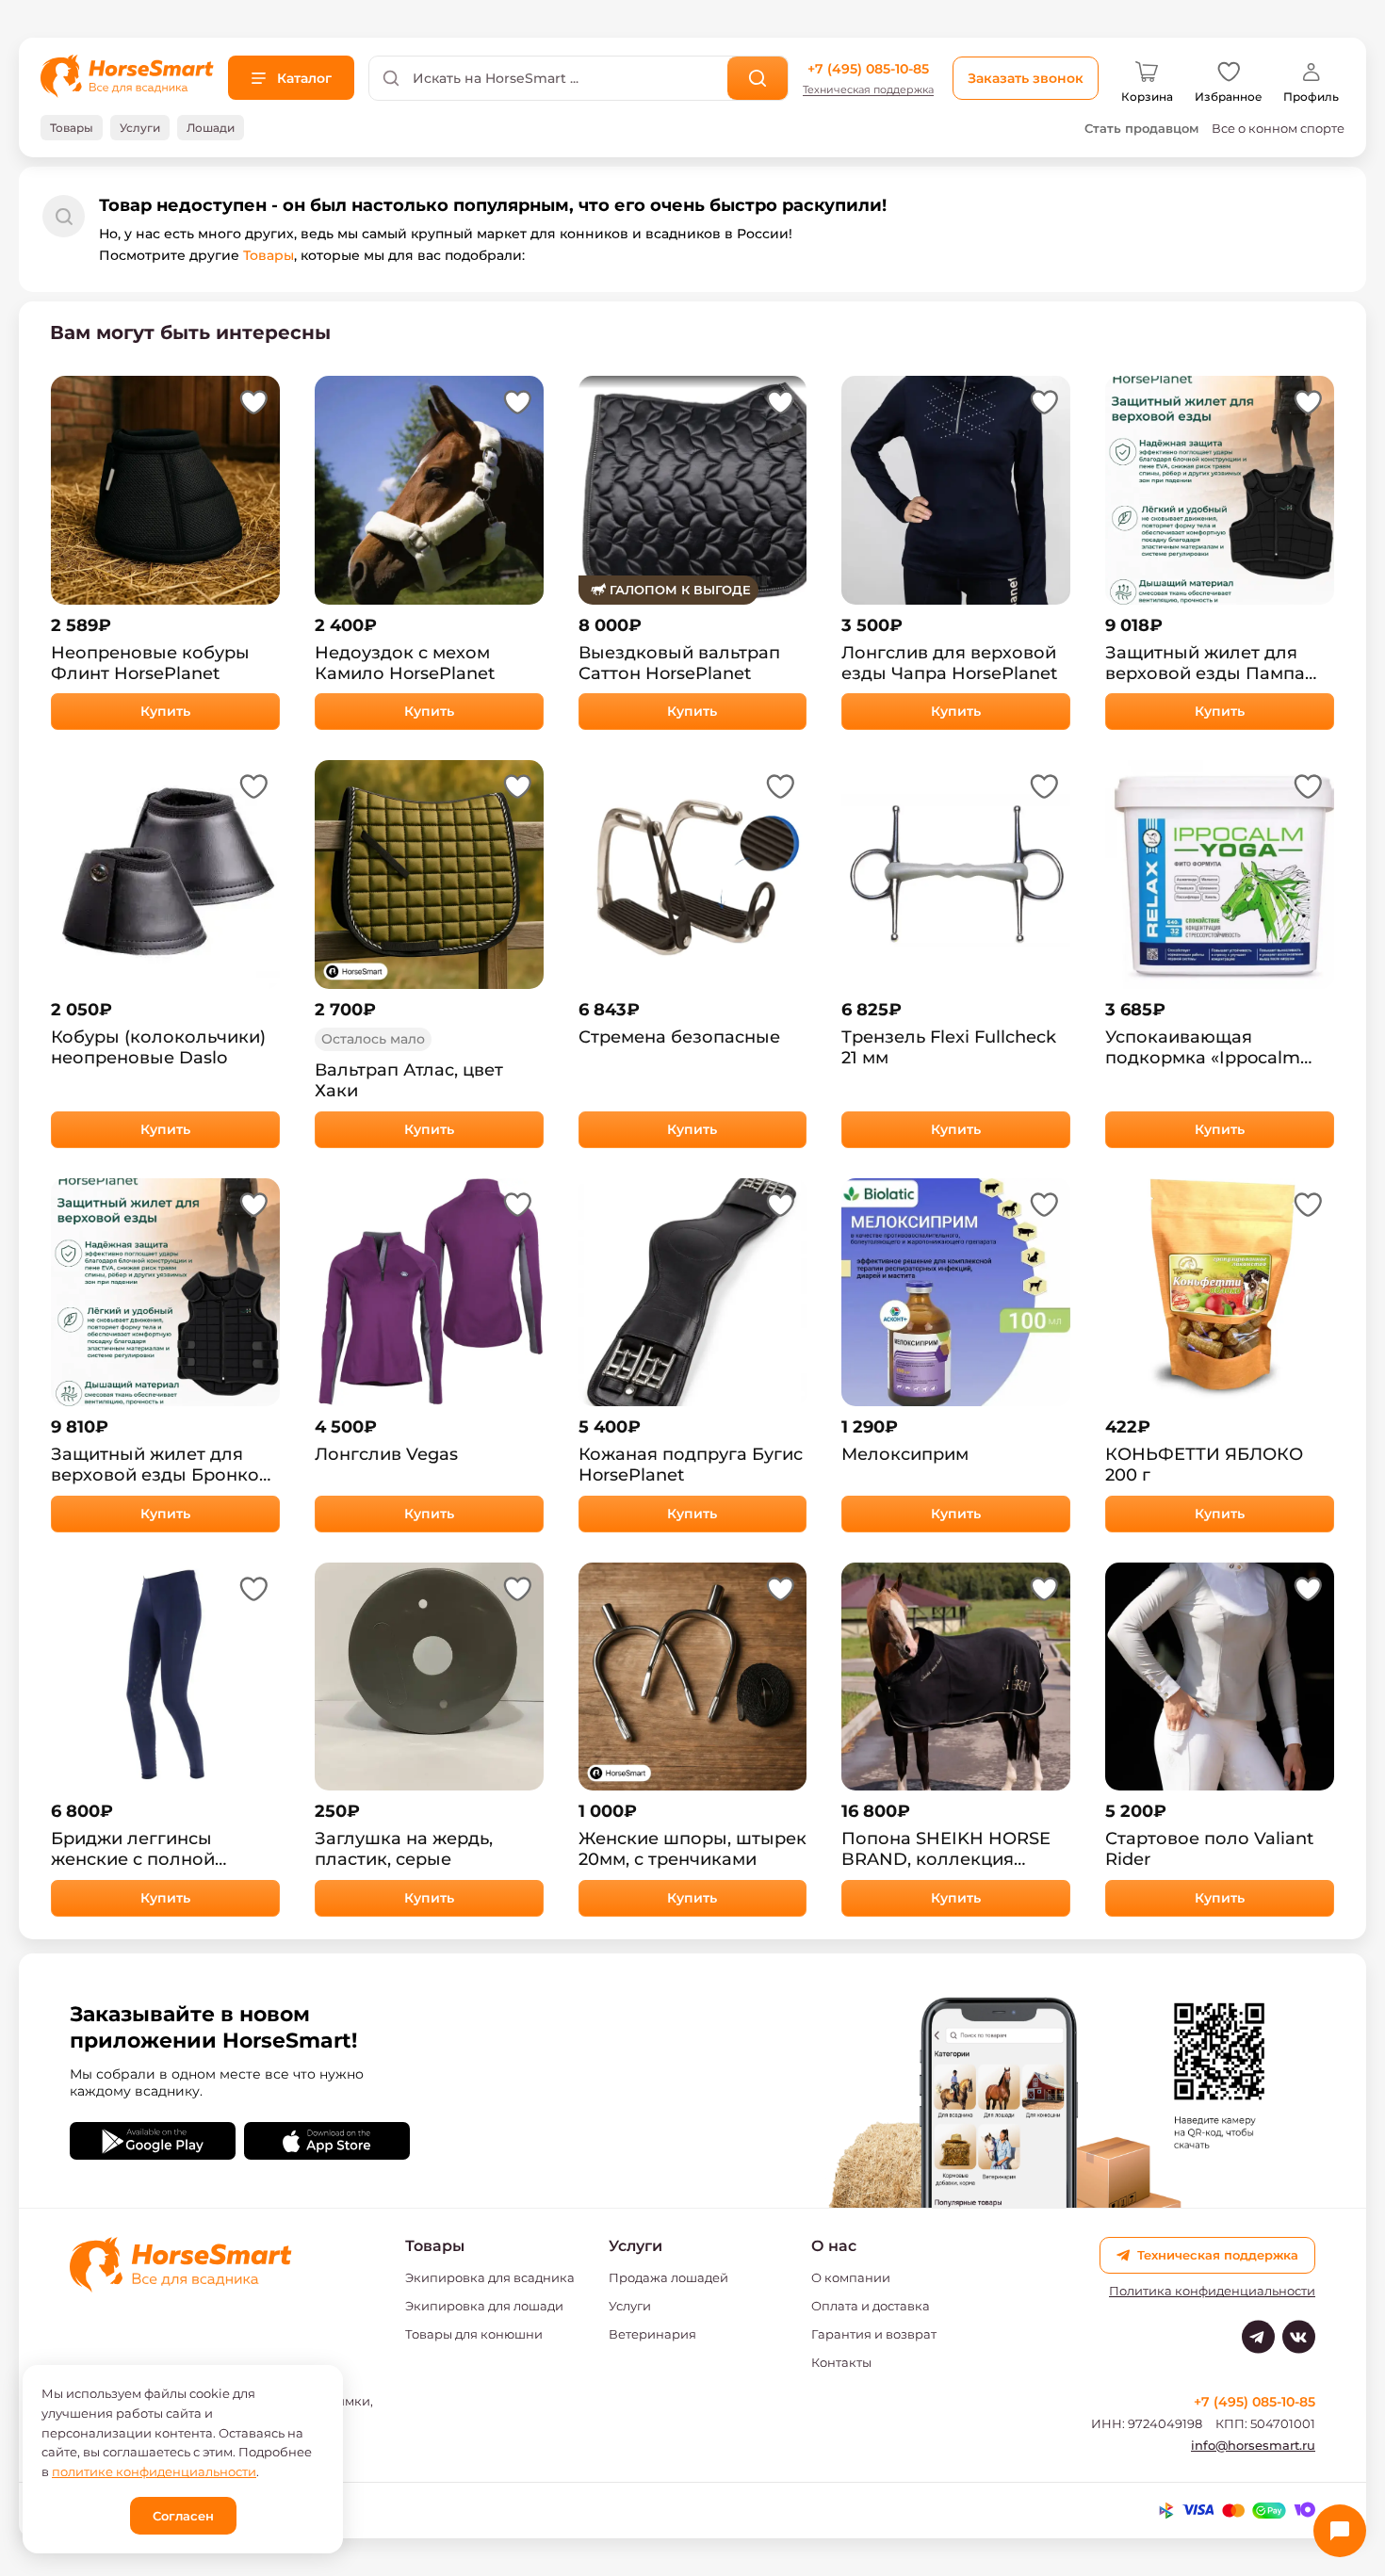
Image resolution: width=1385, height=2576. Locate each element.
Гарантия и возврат (874, 2334)
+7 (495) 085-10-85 (868, 69)
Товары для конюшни (474, 2334)
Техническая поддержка (868, 90)
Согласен (183, 2516)
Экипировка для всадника (490, 2277)
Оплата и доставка (871, 2306)
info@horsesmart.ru (1253, 2445)
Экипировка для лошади (484, 2306)
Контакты (841, 2362)
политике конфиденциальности (154, 2471)
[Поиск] (758, 78)
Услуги (630, 2306)
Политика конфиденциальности (1212, 2291)
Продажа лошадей (668, 2277)
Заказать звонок (1026, 78)
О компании (851, 2277)
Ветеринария (652, 2334)
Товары (269, 255)
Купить (165, 711)
